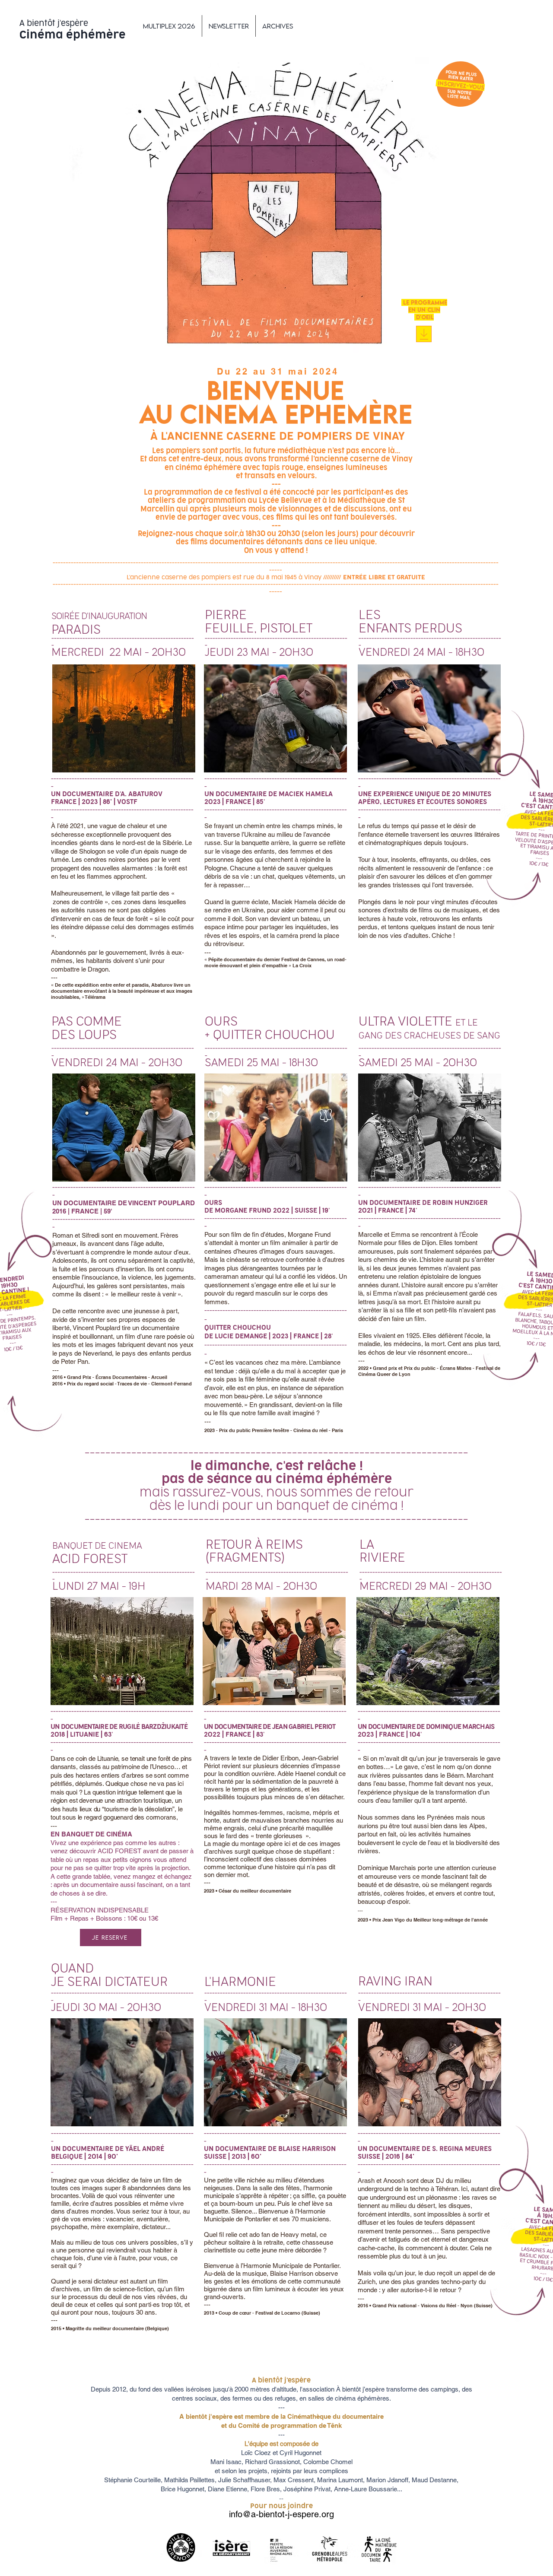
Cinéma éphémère (73, 35)
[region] (124, 718)
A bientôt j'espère (54, 23)
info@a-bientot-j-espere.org (281, 2514)
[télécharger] (424, 334)
